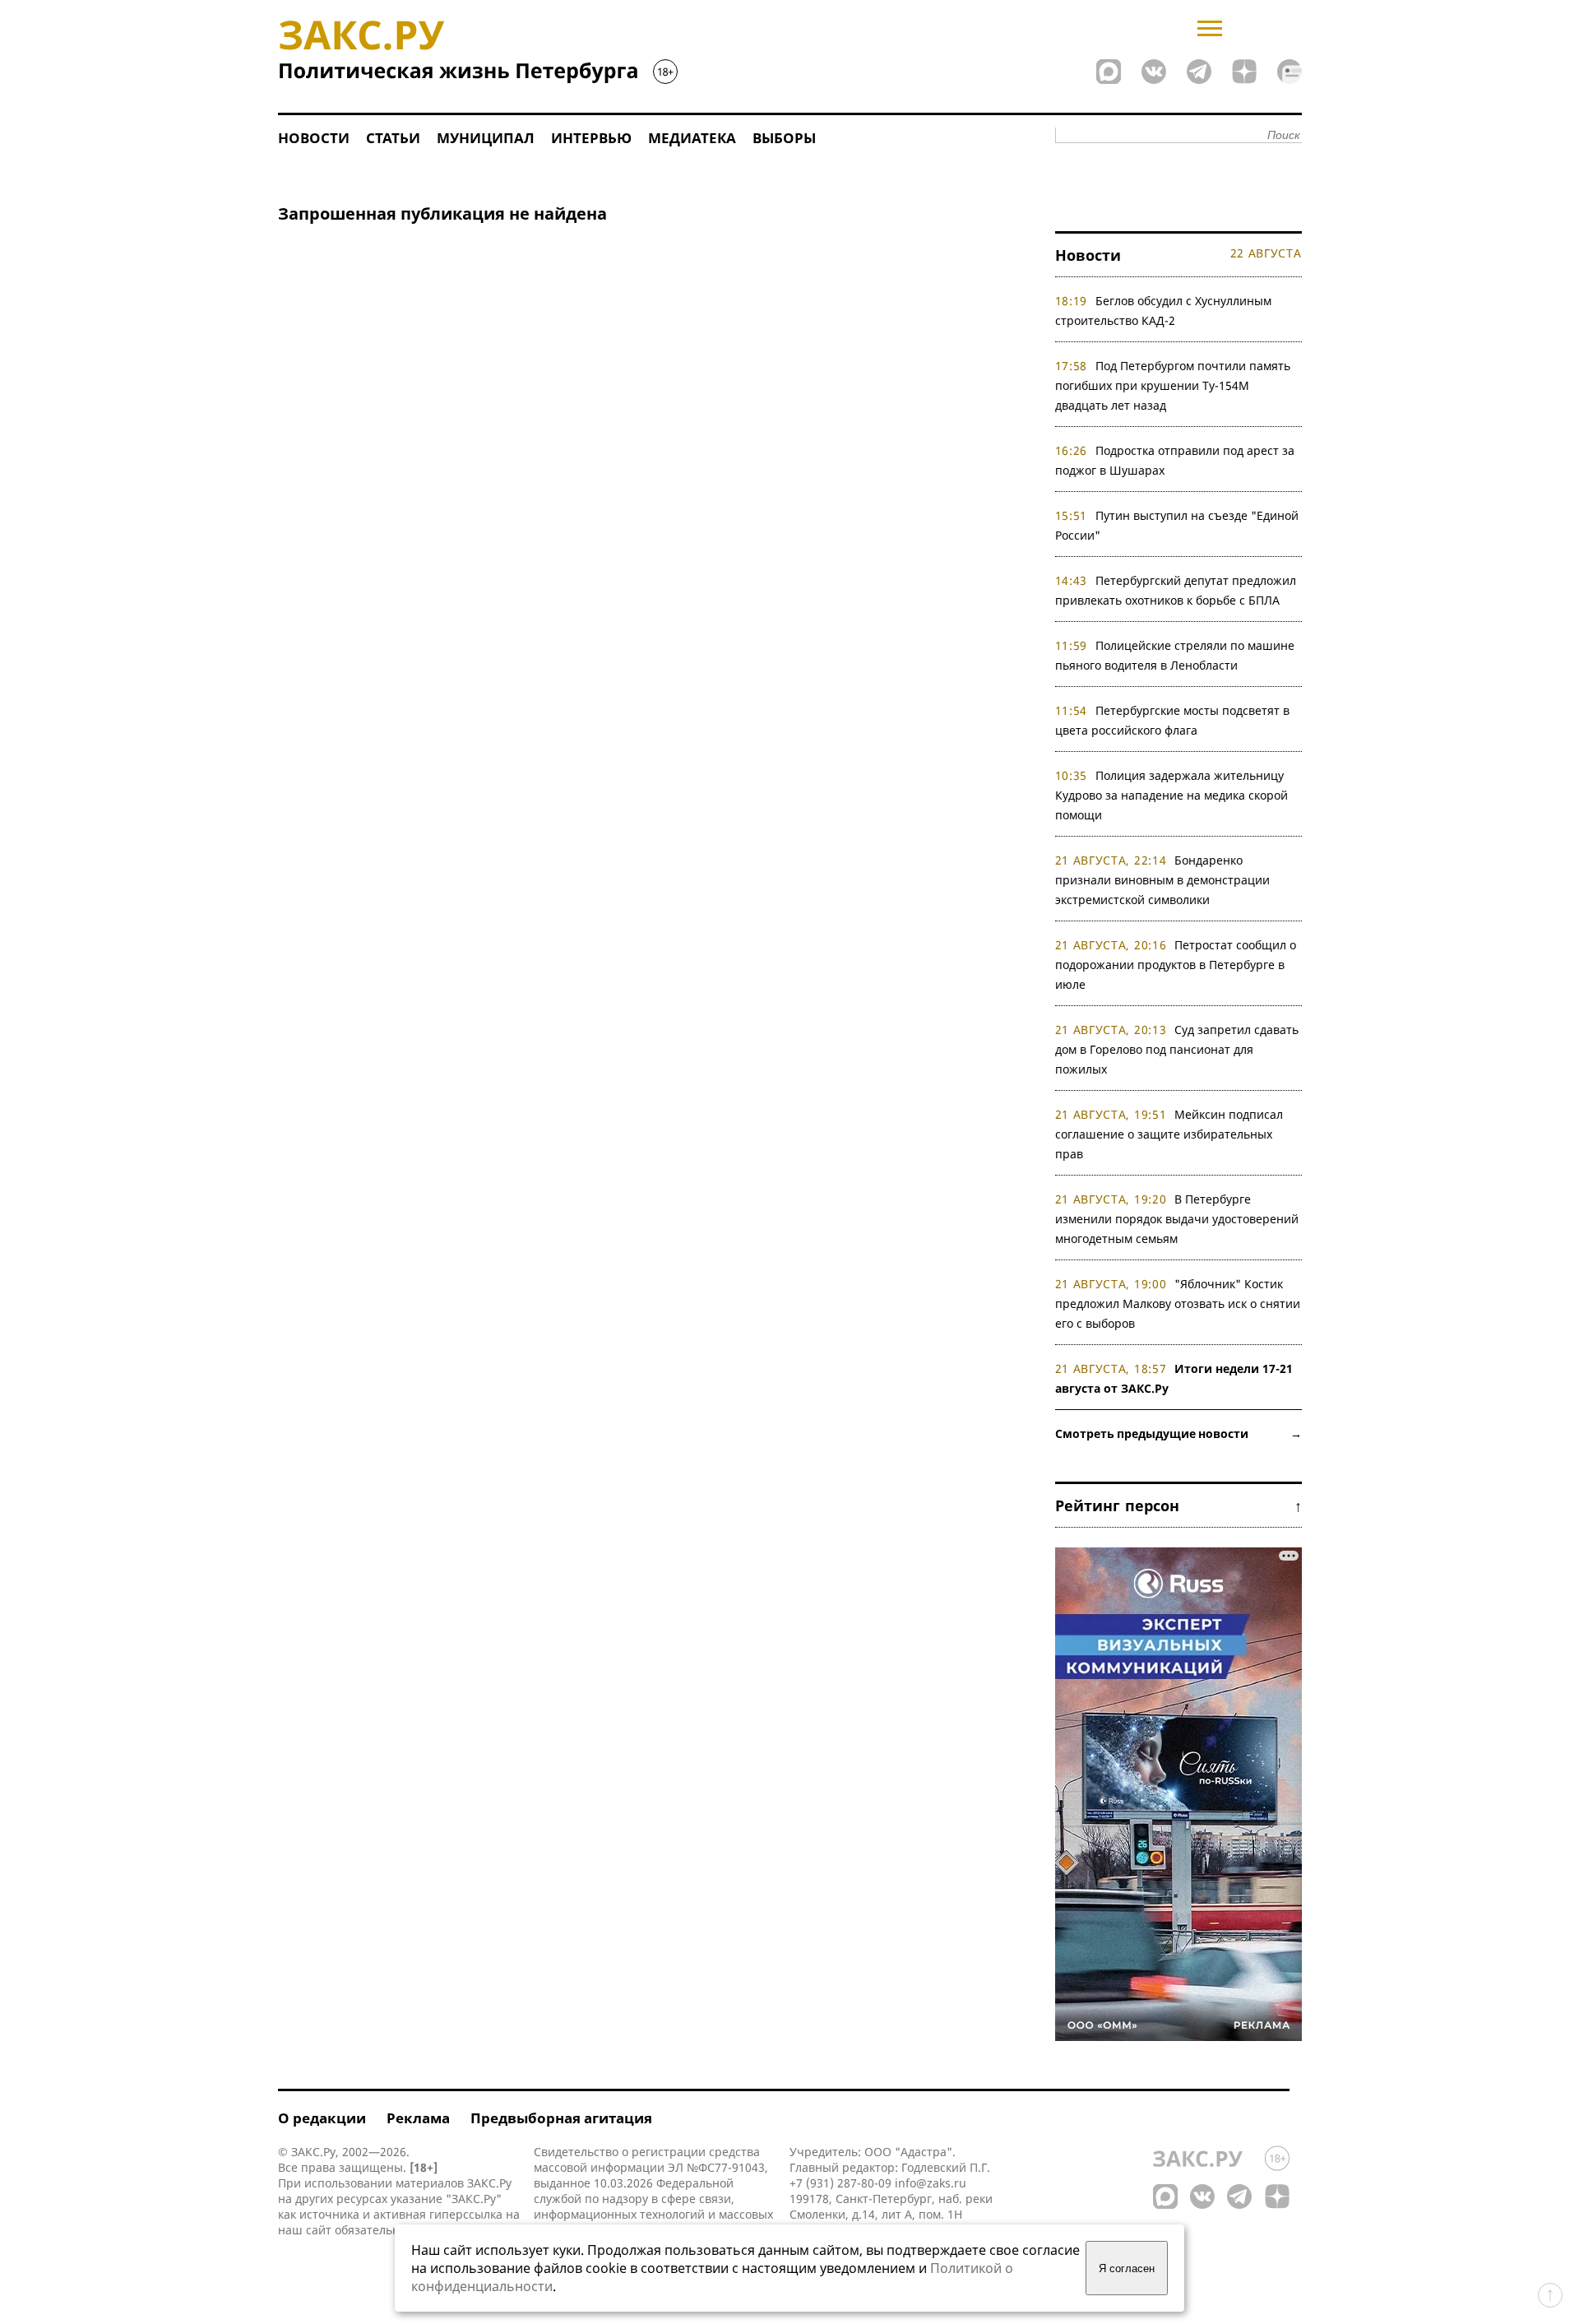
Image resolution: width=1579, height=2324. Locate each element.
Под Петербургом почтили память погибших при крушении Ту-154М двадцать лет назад (1173, 385)
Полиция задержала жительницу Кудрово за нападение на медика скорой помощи (1172, 795)
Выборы (784, 138)
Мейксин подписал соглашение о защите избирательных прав (1169, 1134)
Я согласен (1127, 2268)
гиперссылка (466, 2214)
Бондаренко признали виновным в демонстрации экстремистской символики (1162, 880)
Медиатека (692, 138)
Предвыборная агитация (561, 2118)
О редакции (322, 2118)
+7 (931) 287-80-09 (840, 2183)
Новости (314, 138)
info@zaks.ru (931, 2183)
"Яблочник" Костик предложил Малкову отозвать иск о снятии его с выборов (1178, 1303)
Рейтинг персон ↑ (1178, 1505)
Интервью (591, 138)
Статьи (393, 138)
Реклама (418, 2118)
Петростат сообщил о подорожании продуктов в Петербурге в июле (1176, 965)
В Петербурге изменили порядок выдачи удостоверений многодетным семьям (1177, 1219)
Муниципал (486, 138)
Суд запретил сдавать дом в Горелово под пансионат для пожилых (1177, 1049)
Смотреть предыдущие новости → (1178, 1433)
